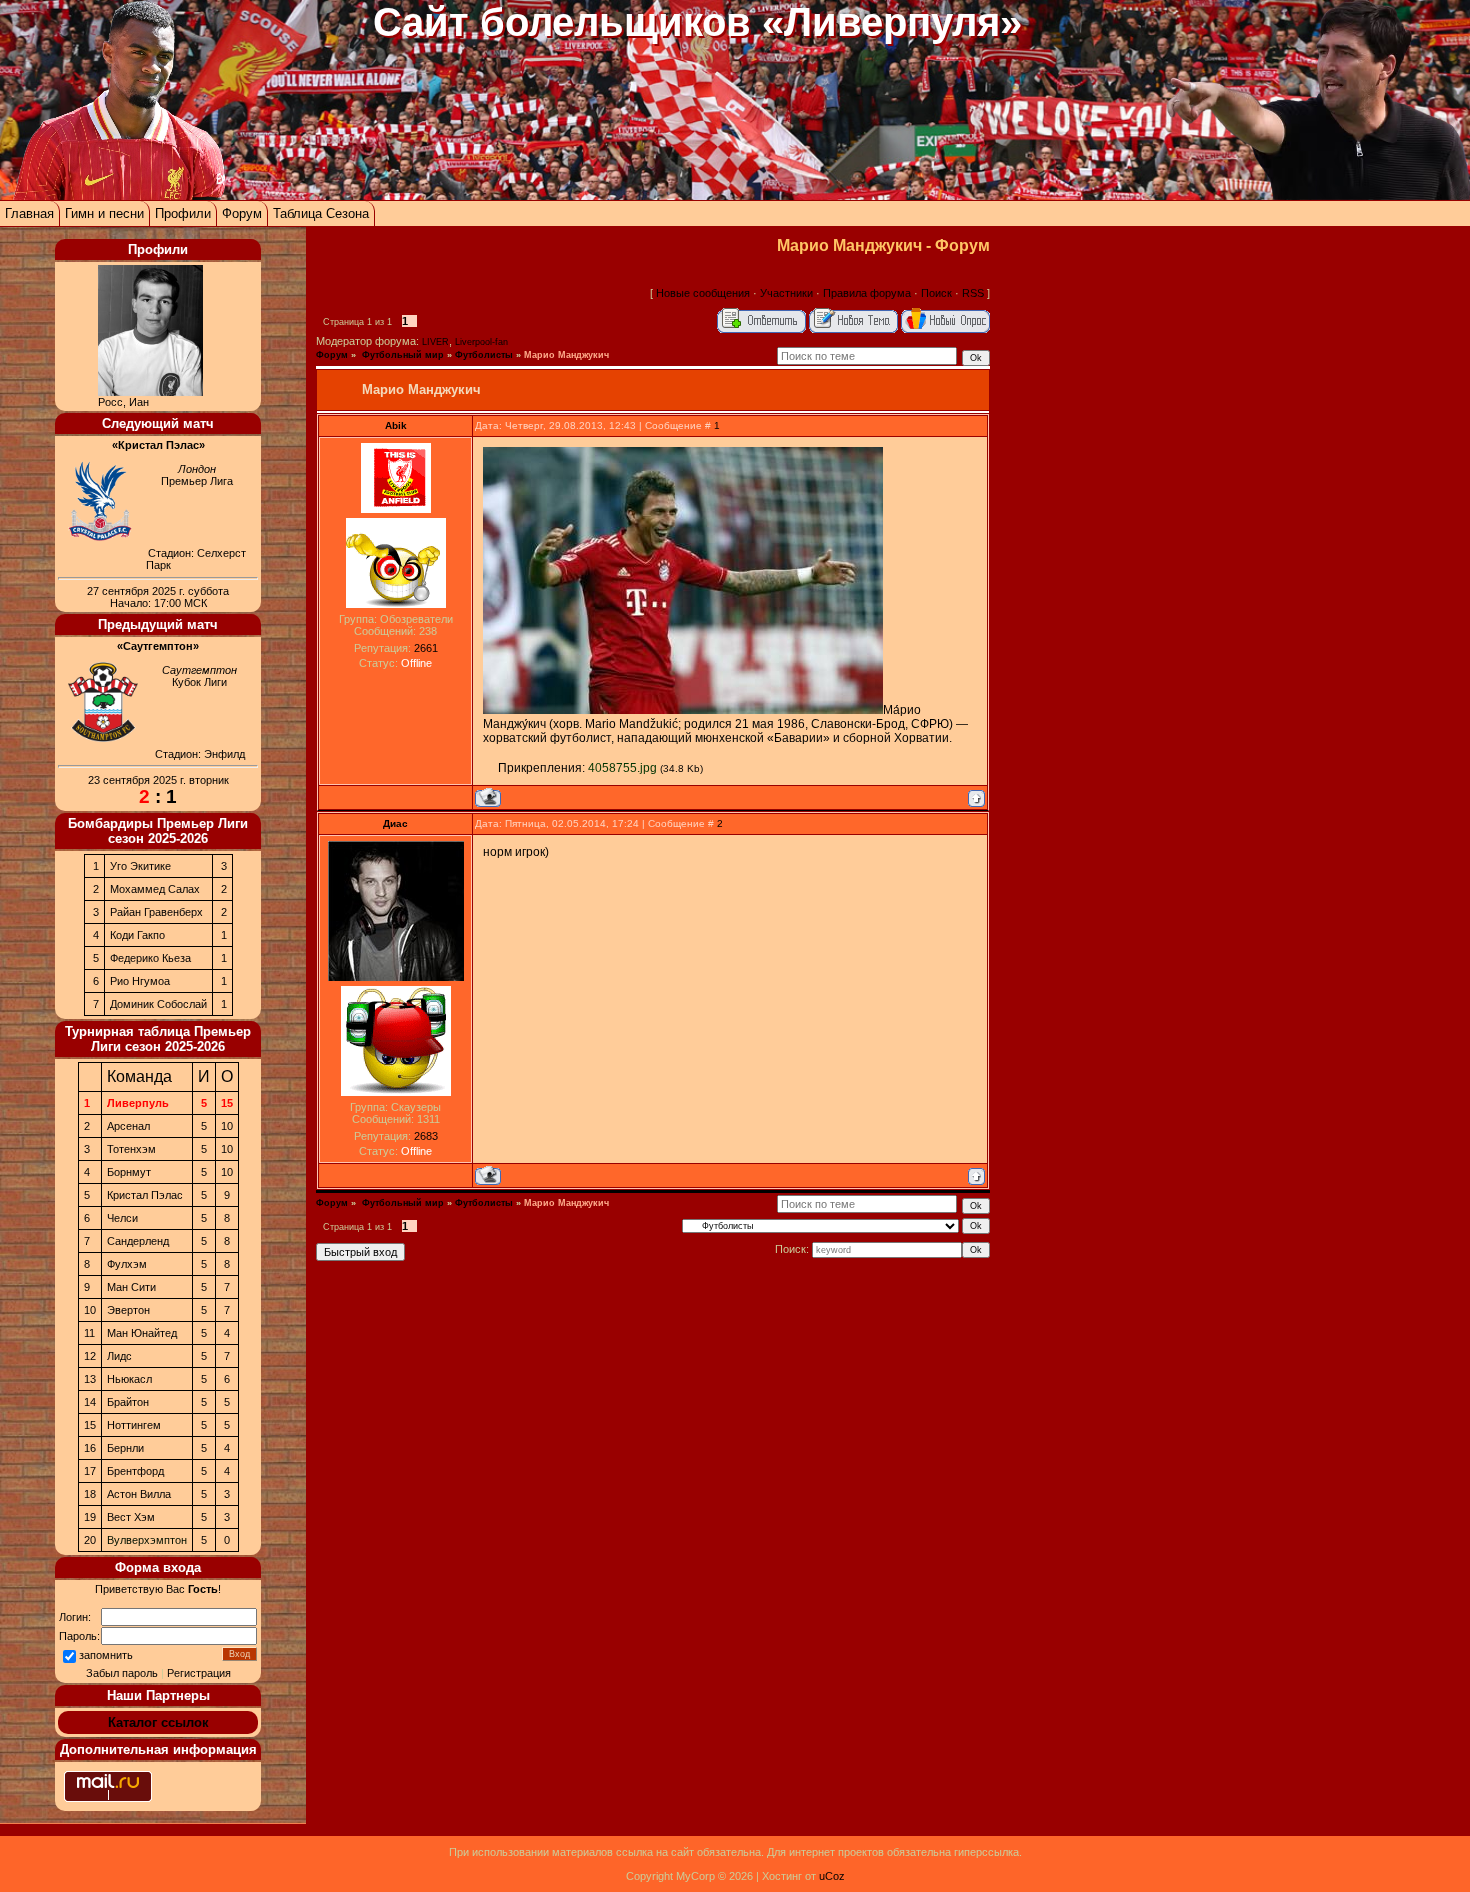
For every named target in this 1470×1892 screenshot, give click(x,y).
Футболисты (484, 355)
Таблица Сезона (321, 213)
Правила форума (867, 293)
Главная (29, 213)
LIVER (435, 342)
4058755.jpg (622, 768)
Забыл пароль (122, 1673)
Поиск (936, 293)
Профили (183, 213)
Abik (396, 425)
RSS (973, 293)
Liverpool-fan (481, 342)
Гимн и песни (104, 213)
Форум (242, 213)
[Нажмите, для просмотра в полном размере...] (683, 710)
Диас (395, 823)
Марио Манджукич (566, 355)
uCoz (832, 1876)
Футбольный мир (401, 355)
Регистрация (199, 1673)
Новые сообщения (703, 293)
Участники (786, 293)
